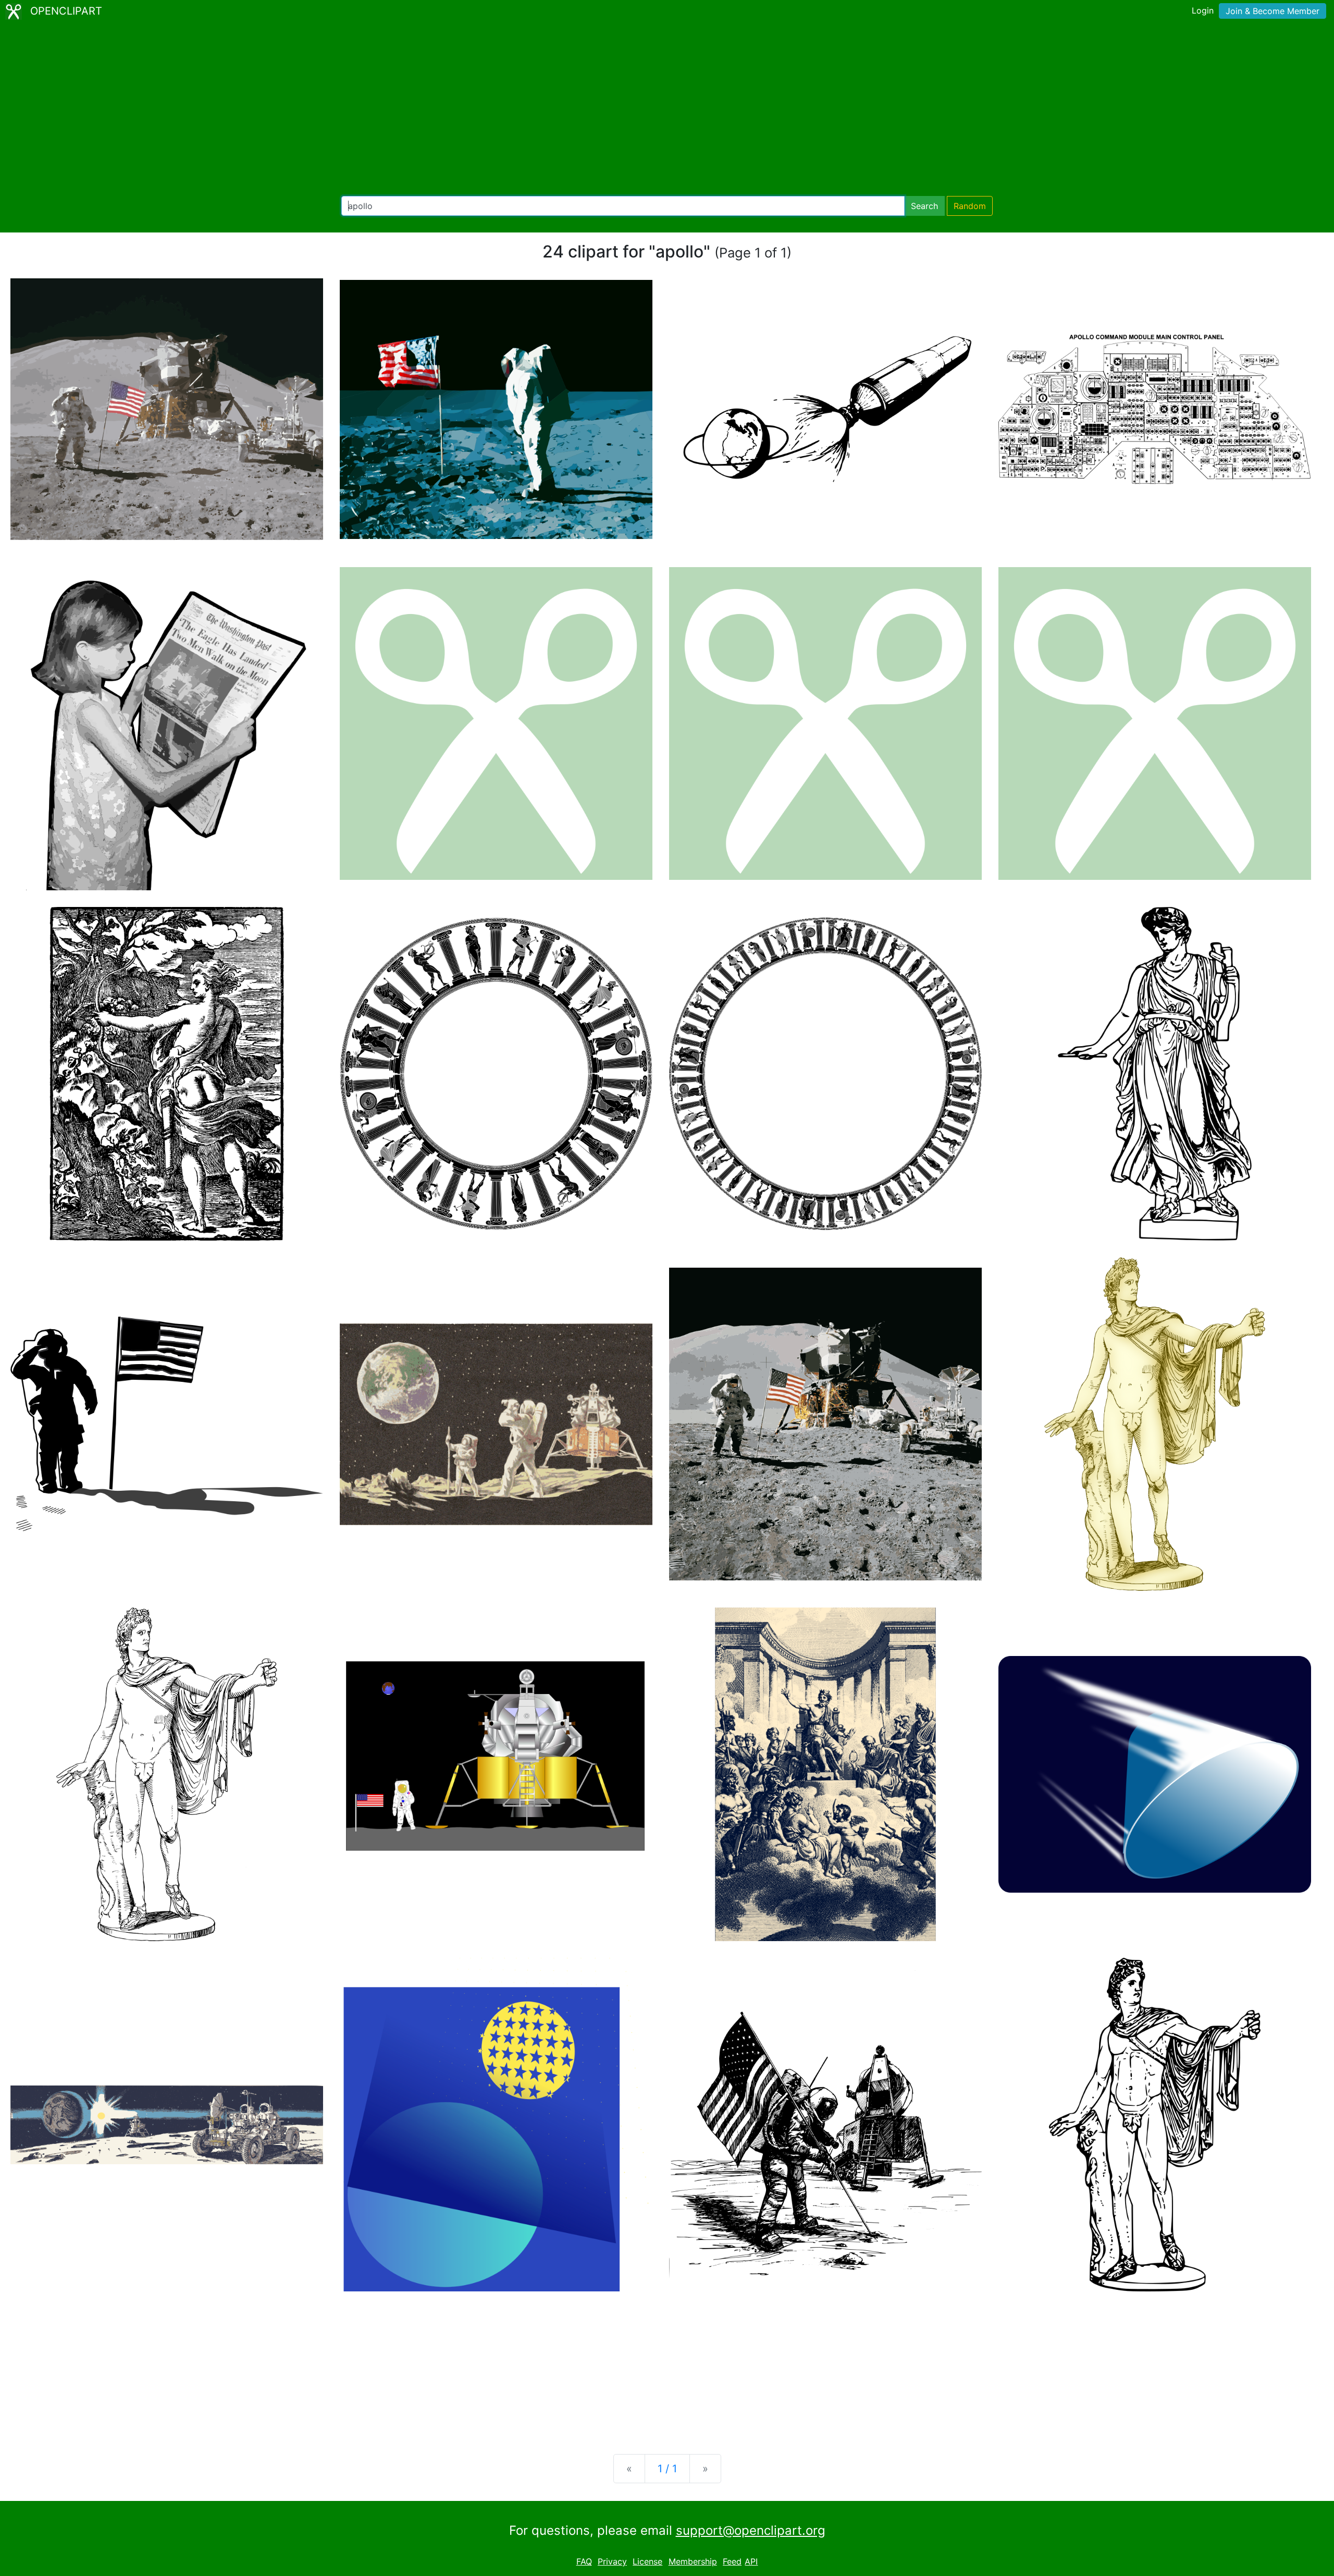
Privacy (612, 2561)
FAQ (584, 2561)
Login (1203, 10)
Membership (693, 2561)
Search (924, 206)
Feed (732, 2561)
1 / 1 (667, 2469)
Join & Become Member (1273, 11)
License (647, 2561)
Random (970, 206)
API (751, 2561)
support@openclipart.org (751, 2530)
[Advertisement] (667, 109)
